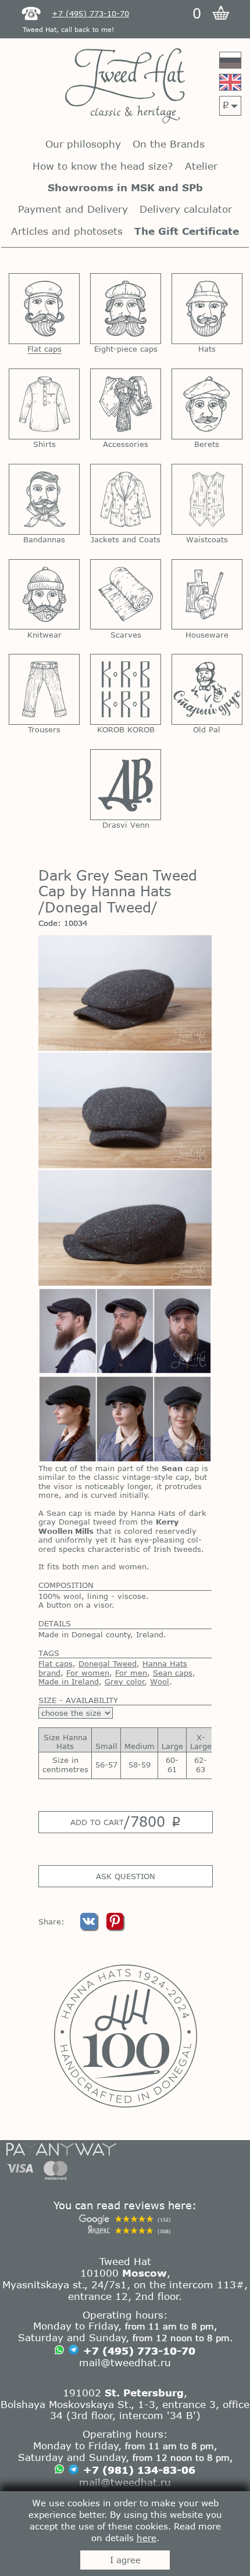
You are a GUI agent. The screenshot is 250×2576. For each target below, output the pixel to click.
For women (88, 1673)
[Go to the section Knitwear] (44, 595)
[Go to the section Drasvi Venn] (126, 785)
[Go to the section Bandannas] (44, 499)
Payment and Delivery (73, 209)
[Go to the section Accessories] (126, 404)
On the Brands (169, 144)
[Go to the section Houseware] (207, 595)
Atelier (201, 166)
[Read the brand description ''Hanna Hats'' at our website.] (125, 2036)
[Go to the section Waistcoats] (207, 499)
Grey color (125, 1681)
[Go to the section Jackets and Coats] (126, 499)
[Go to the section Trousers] (44, 689)
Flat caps (56, 1663)
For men (131, 1673)
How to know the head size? (103, 166)
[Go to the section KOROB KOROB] (126, 689)
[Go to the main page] (125, 87)
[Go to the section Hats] (207, 309)
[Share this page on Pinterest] (115, 1927)
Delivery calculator (186, 209)
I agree (125, 2560)
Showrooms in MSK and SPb (125, 187)
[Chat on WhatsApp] (59, 2351)
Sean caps (173, 1673)
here (147, 2538)
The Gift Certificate (187, 231)
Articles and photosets (67, 231)
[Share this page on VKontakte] (90, 1927)
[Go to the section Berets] (207, 404)
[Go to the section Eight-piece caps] (126, 309)
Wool (160, 1681)
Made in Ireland (69, 1681)
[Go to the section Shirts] (44, 404)
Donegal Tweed (108, 1663)
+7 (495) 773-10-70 (139, 2350)
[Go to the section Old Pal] (207, 689)
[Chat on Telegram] (74, 2351)
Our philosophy (83, 144)
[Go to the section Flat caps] (44, 309)
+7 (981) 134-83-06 (139, 2470)
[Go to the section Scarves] (126, 595)
